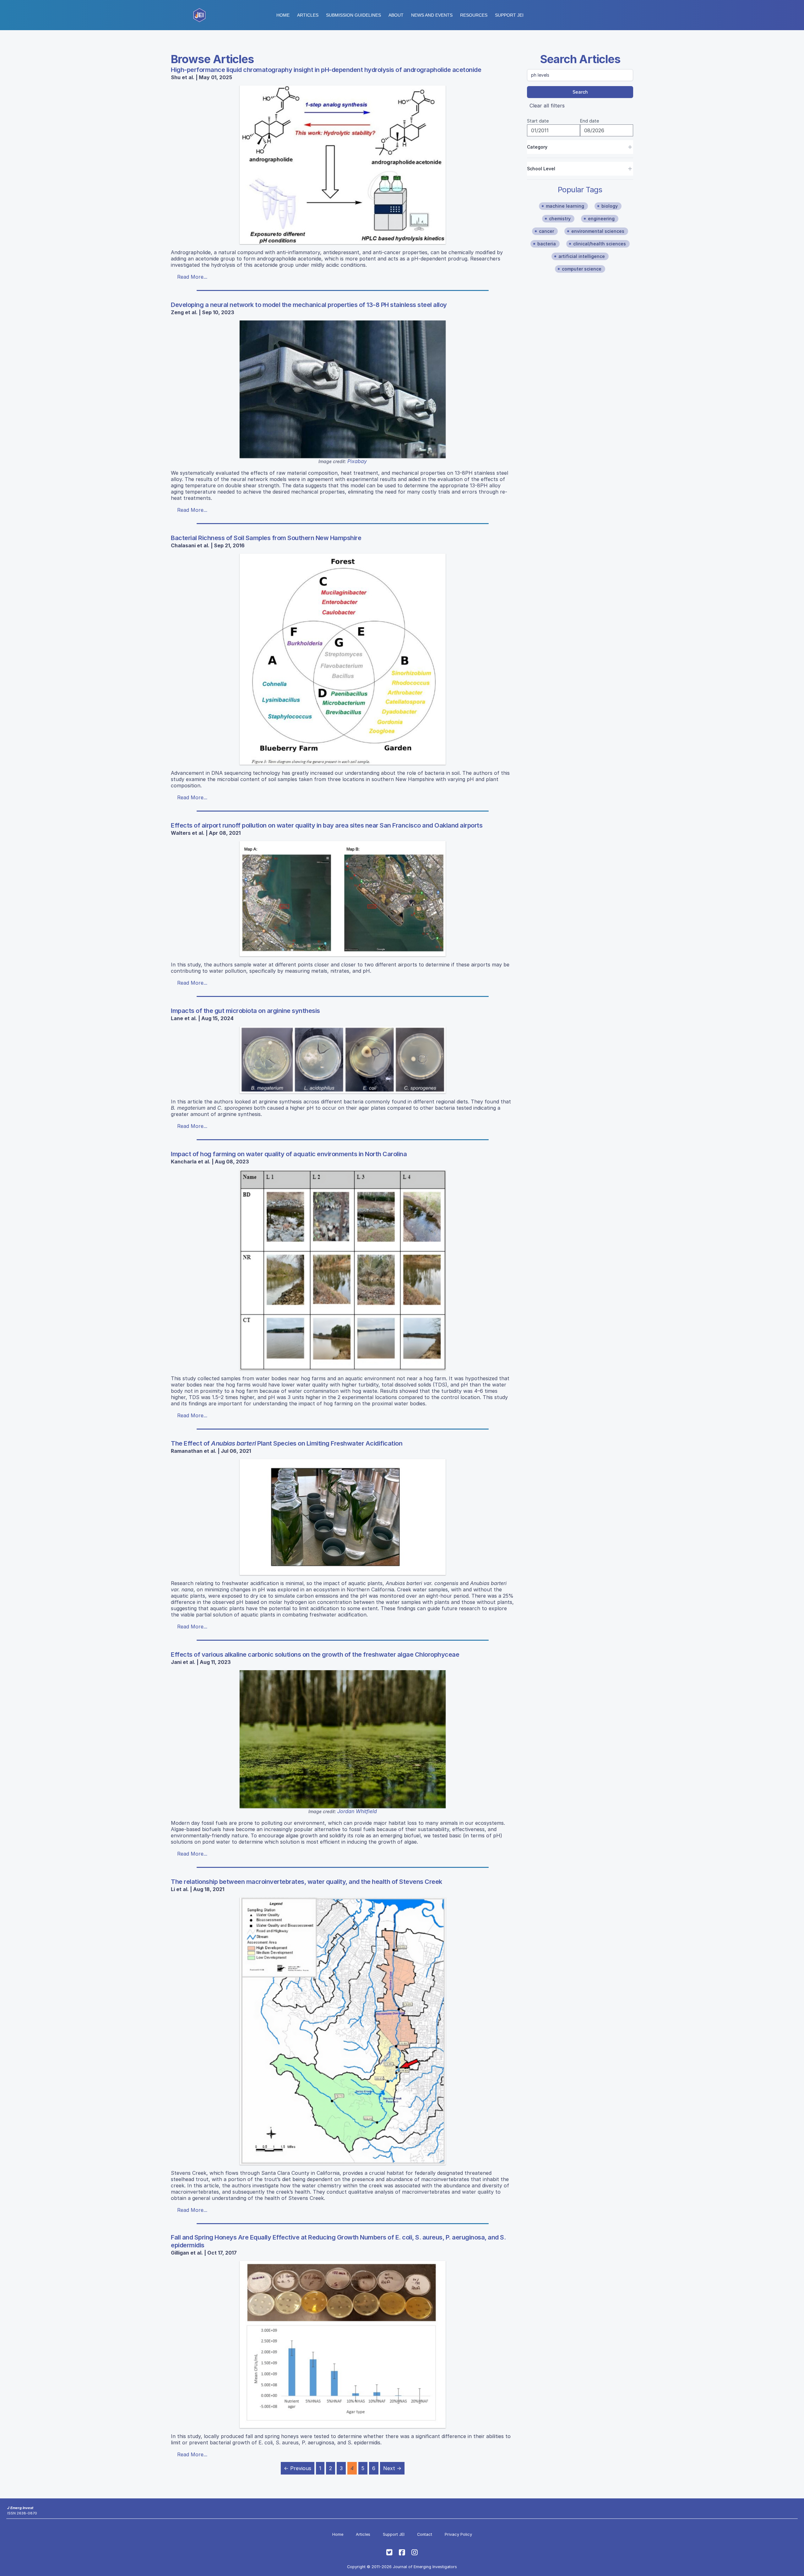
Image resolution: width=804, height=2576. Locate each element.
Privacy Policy (458, 2534)
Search (580, 92)
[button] (353, 15)
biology (610, 206)
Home (283, 15)
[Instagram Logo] (415, 2552)
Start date (538, 121)
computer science (582, 269)
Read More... (192, 277)
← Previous (298, 2468)
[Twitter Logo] (389, 2552)
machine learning (565, 206)
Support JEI (394, 2534)
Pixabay (357, 461)
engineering (601, 219)
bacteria (547, 244)
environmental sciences (598, 231)
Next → (392, 2468)
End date (589, 121)
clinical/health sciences (600, 244)
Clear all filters (547, 106)
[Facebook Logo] (402, 2552)
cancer (546, 231)
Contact (425, 2534)
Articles (308, 15)
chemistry (560, 219)
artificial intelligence (582, 256)
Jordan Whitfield (357, 1811)
